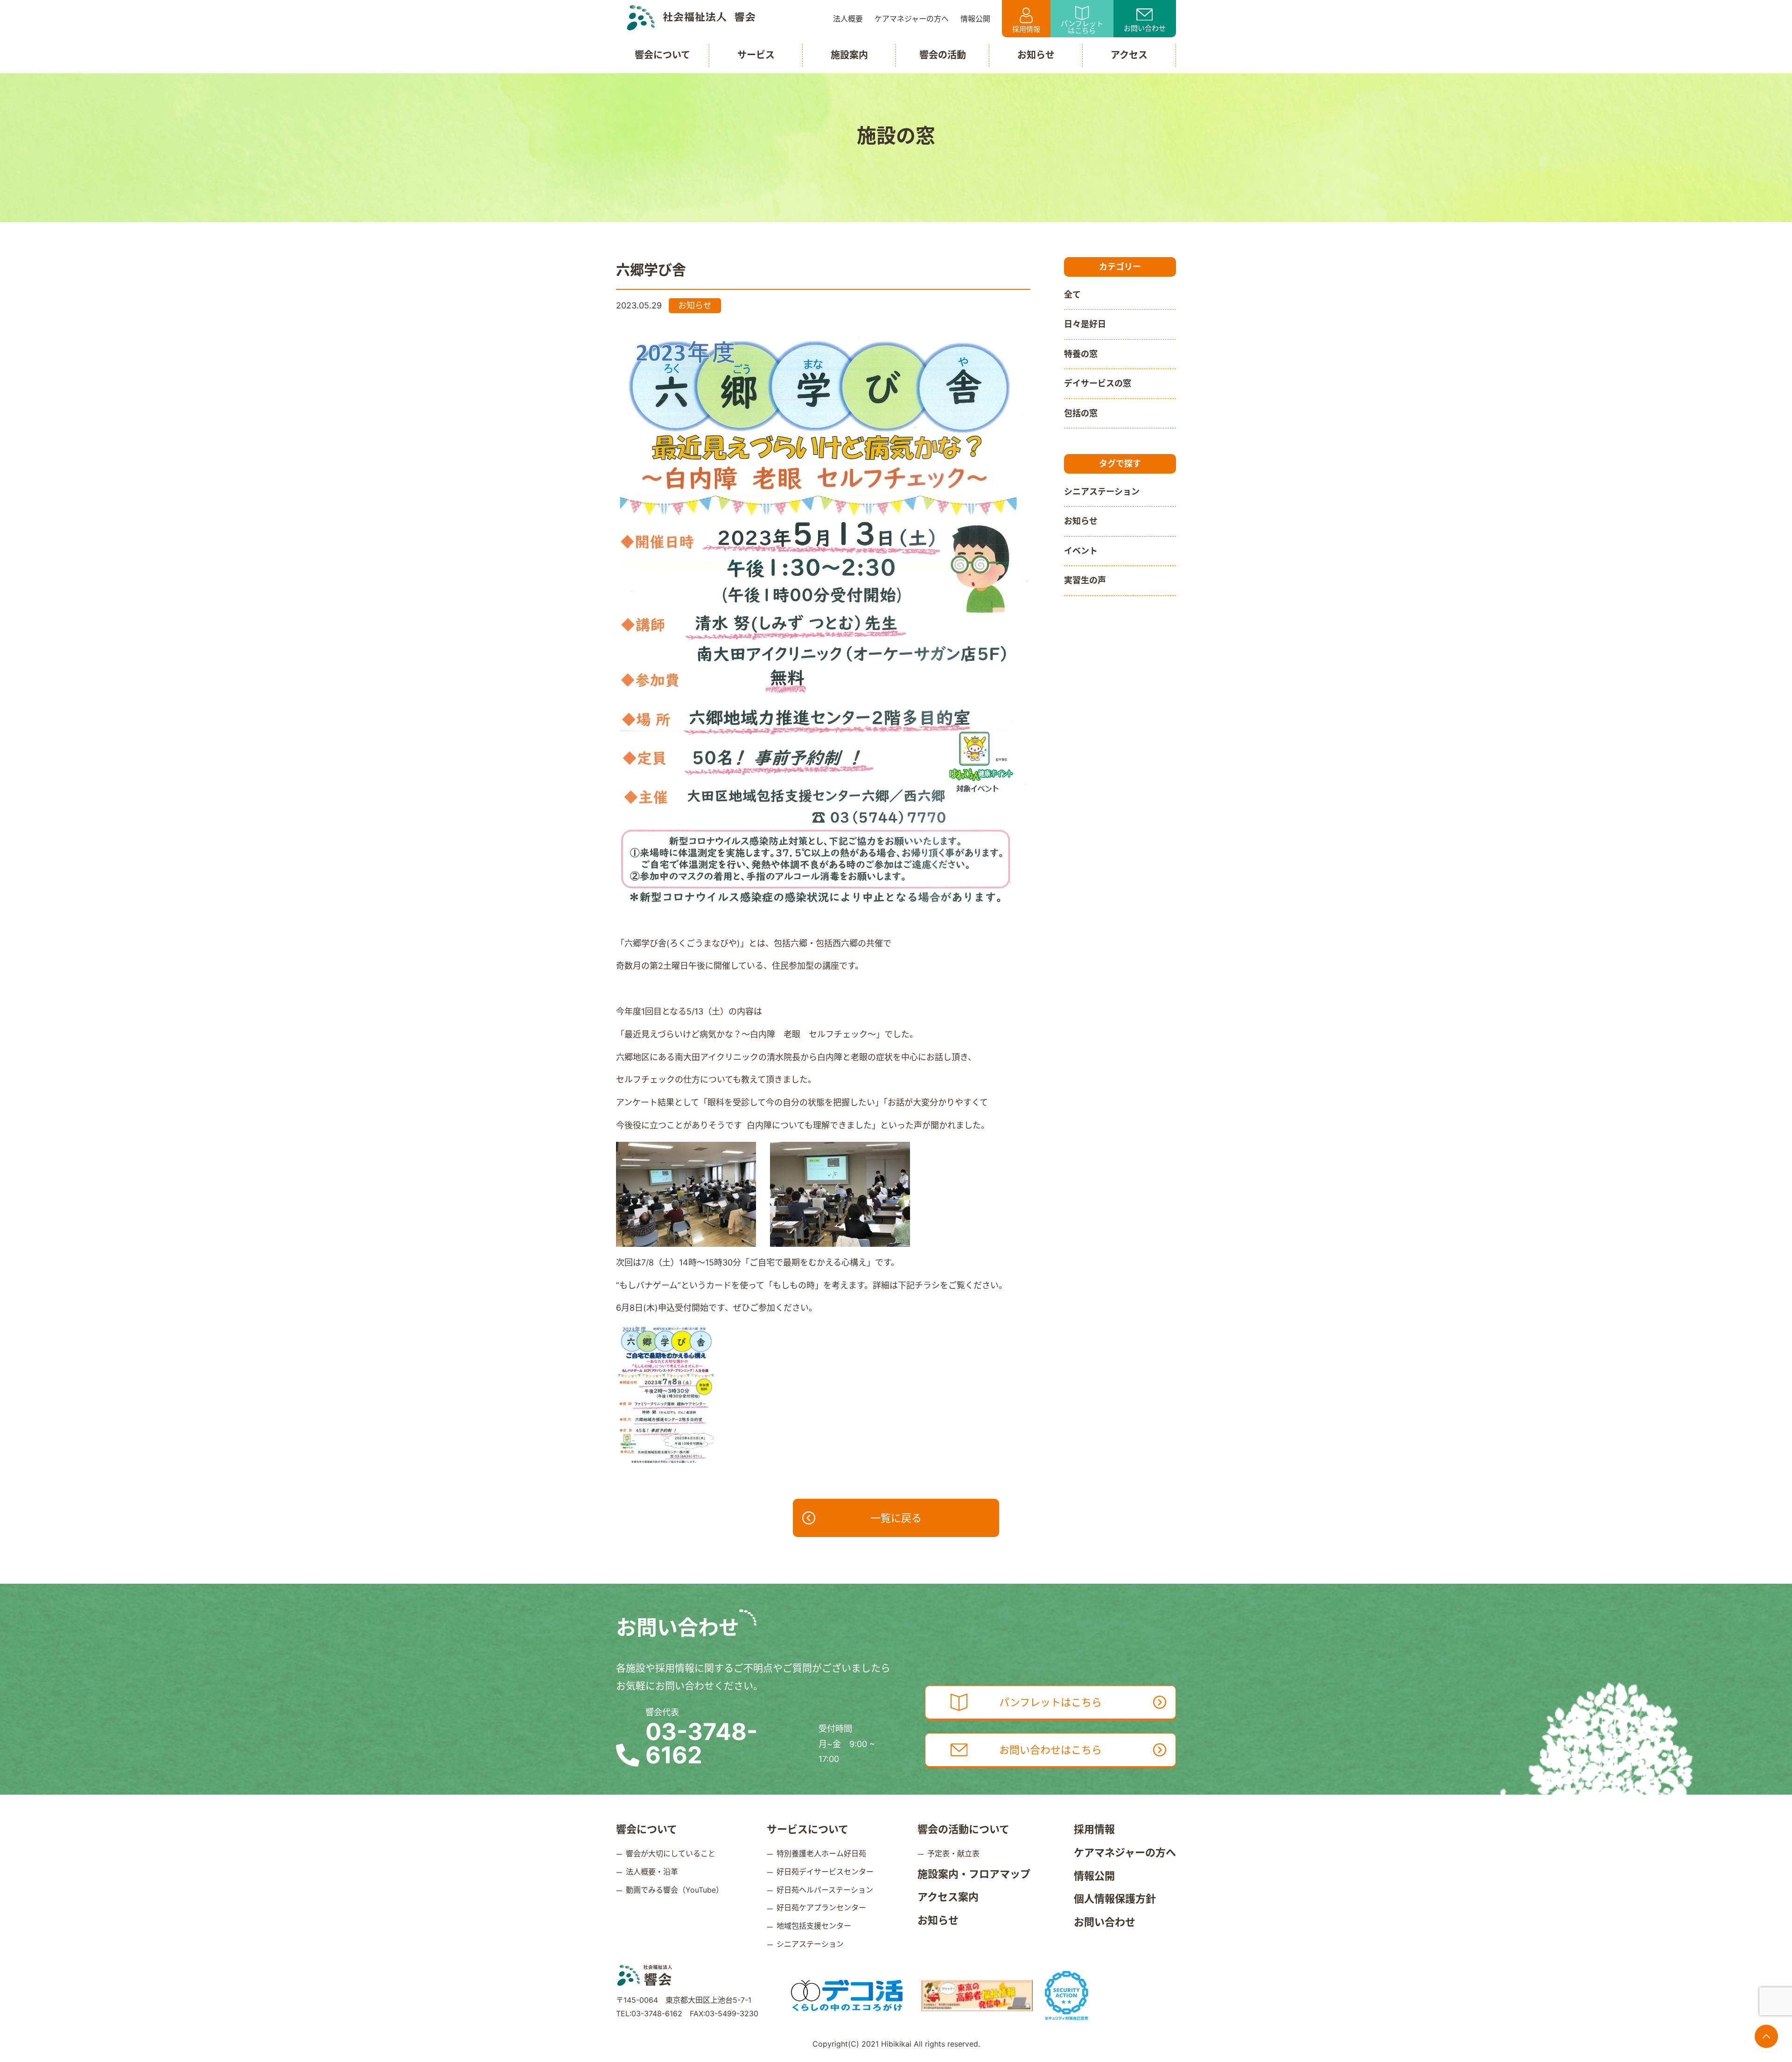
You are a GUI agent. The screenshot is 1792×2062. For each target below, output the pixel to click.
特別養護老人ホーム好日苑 (821, 1853)
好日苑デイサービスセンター (825, 1872)
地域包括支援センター (814, 1926)
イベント (1081, 551)
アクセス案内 (948, 1897)
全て (1072, 295)
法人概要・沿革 (652, 1872)
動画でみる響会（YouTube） (675, 1890)
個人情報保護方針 (1115, 1899)
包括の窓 (1081, 413)
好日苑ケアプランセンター (821, 1908)
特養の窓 (1081, 354)
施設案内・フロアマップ (974, 1874)
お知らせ (1081, 521)
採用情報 (1026, 29)
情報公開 (1094, 1876)
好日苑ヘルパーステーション (825, 1890)
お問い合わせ (1145, 28)
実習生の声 (1085, 580)
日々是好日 (1085, 324)
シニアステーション (1102, 492)
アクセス (1129, 55)
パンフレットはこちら (1082, 27)
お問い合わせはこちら (1050, 1750)
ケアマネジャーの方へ (1125, 1852)
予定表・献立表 (953, 1853)
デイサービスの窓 (1098, 383)
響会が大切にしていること (671, 1853)
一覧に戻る (896, 1518)
